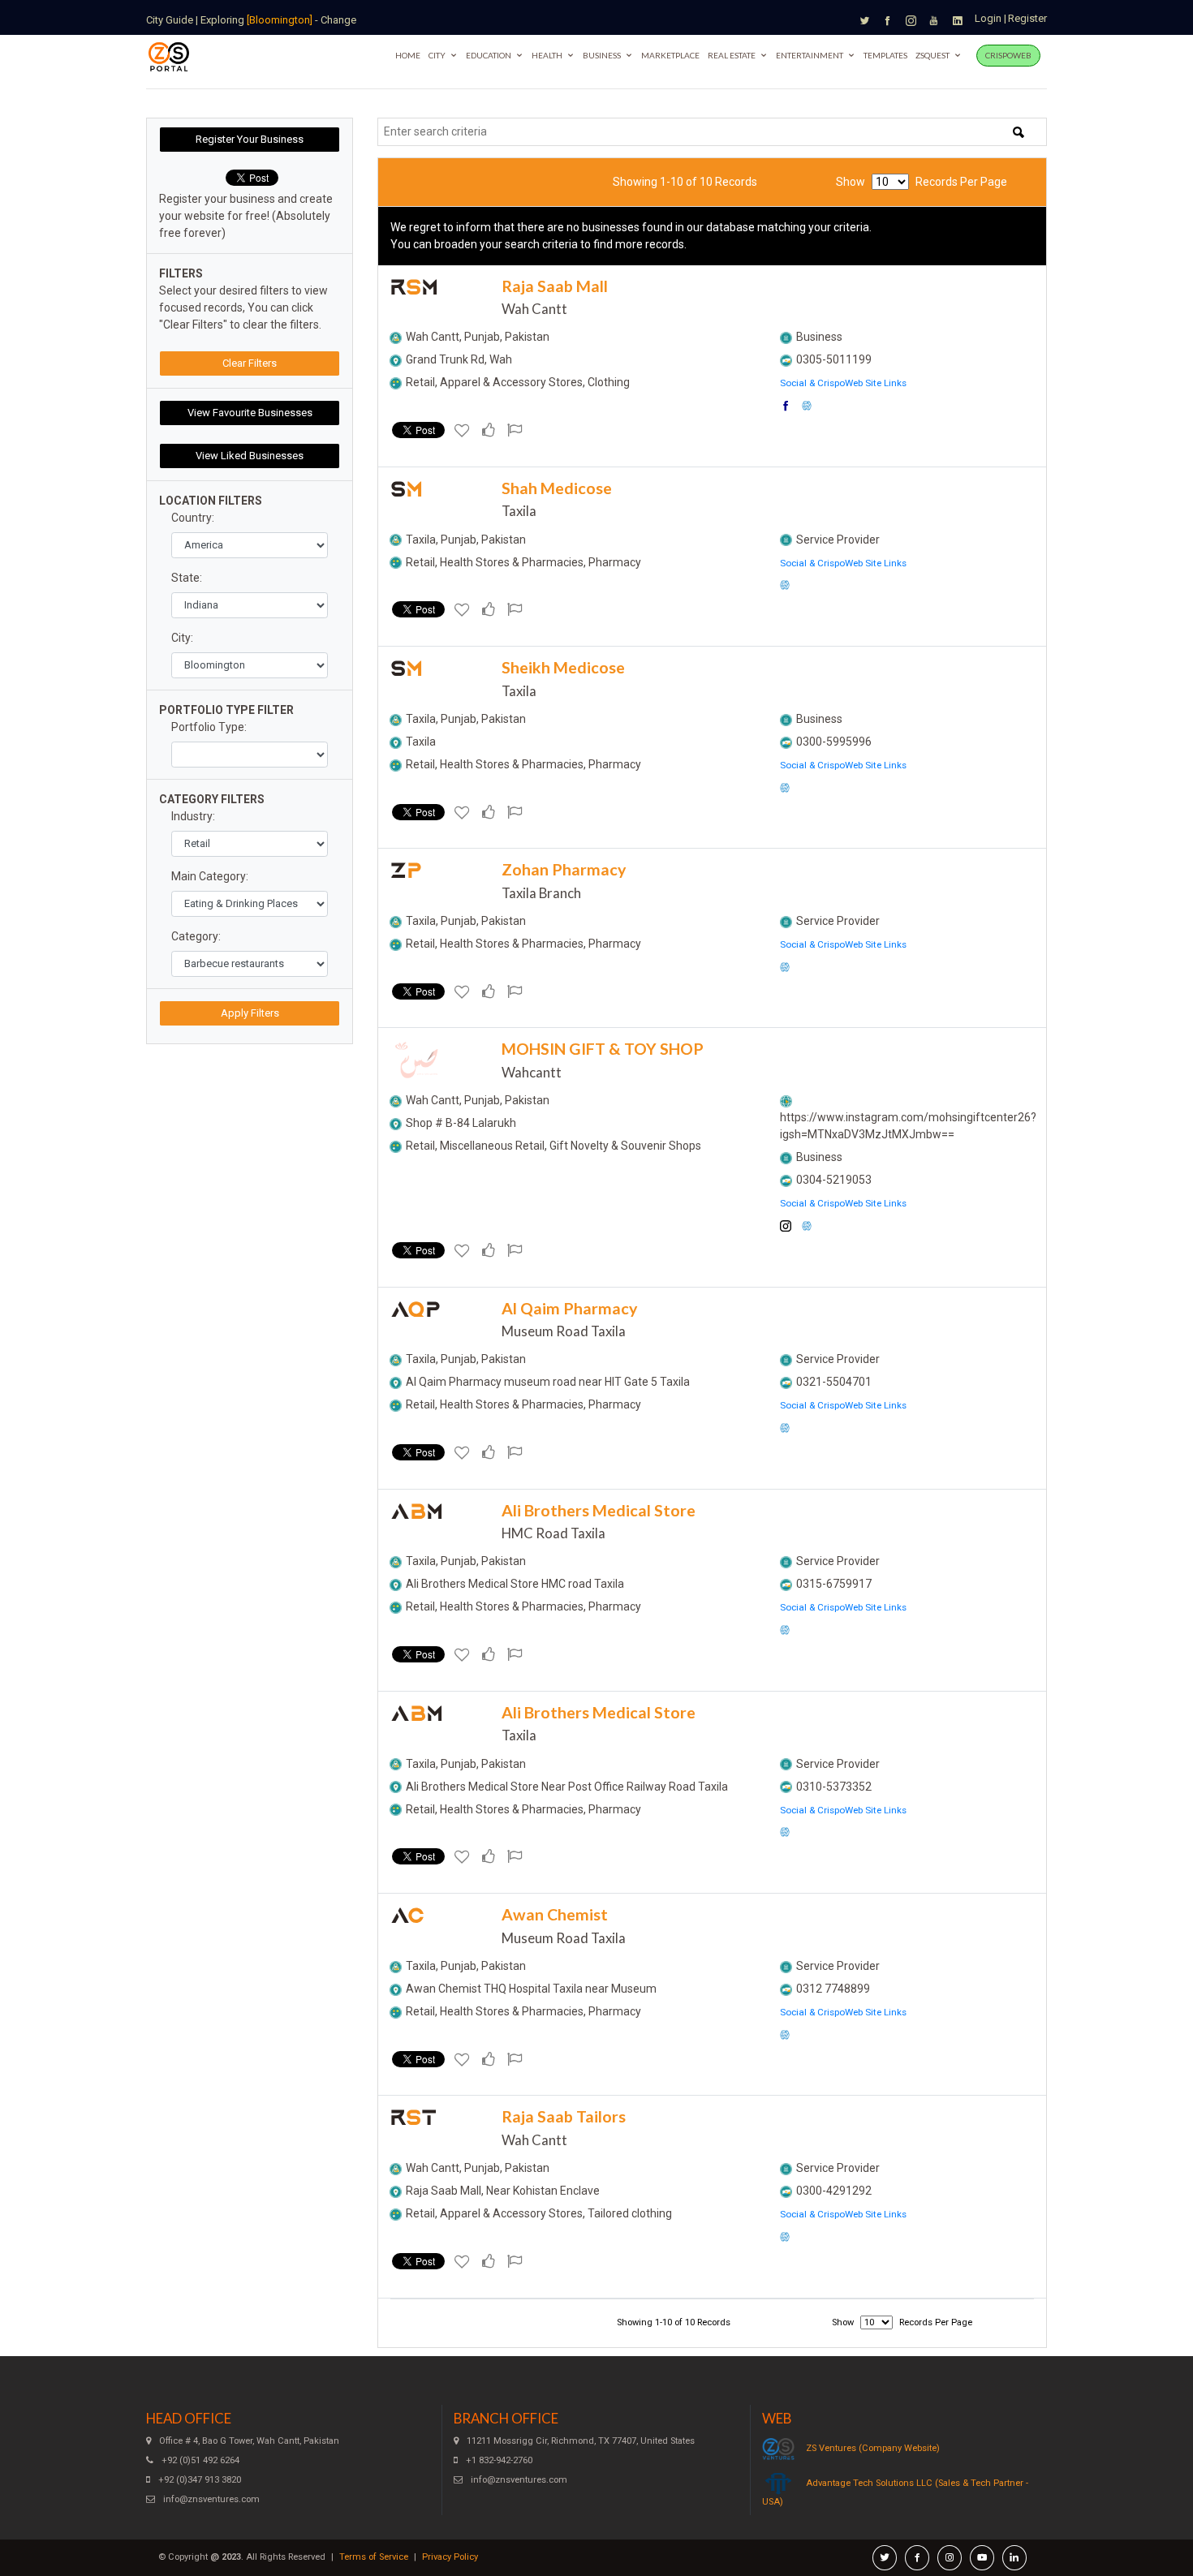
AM (417, 1512)
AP (416, 1310)
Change (338, 20)
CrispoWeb (1008, 55)
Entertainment (810, 55)
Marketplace (670, 55)
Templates (885, 55)
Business (602, 55)
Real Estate (732, 55)
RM (414, 288)
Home (408, 55)
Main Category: (210, 876)
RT (414, 2118)
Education (489, 55)
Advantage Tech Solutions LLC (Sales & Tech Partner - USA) (895, 2492)
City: (182, 638)
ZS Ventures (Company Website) (873, 2448)
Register (1027, 18)
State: (187, 578)
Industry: (193, 816)
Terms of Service (374, 2557)
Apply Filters (250, 1013)
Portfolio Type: (209, 727)
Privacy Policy (450, 2557)
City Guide (170, 20)
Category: (196, 936)
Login (988, 18)
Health (547, 55)
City (437, 55)
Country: (193, 518)
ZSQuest (932, 55)
